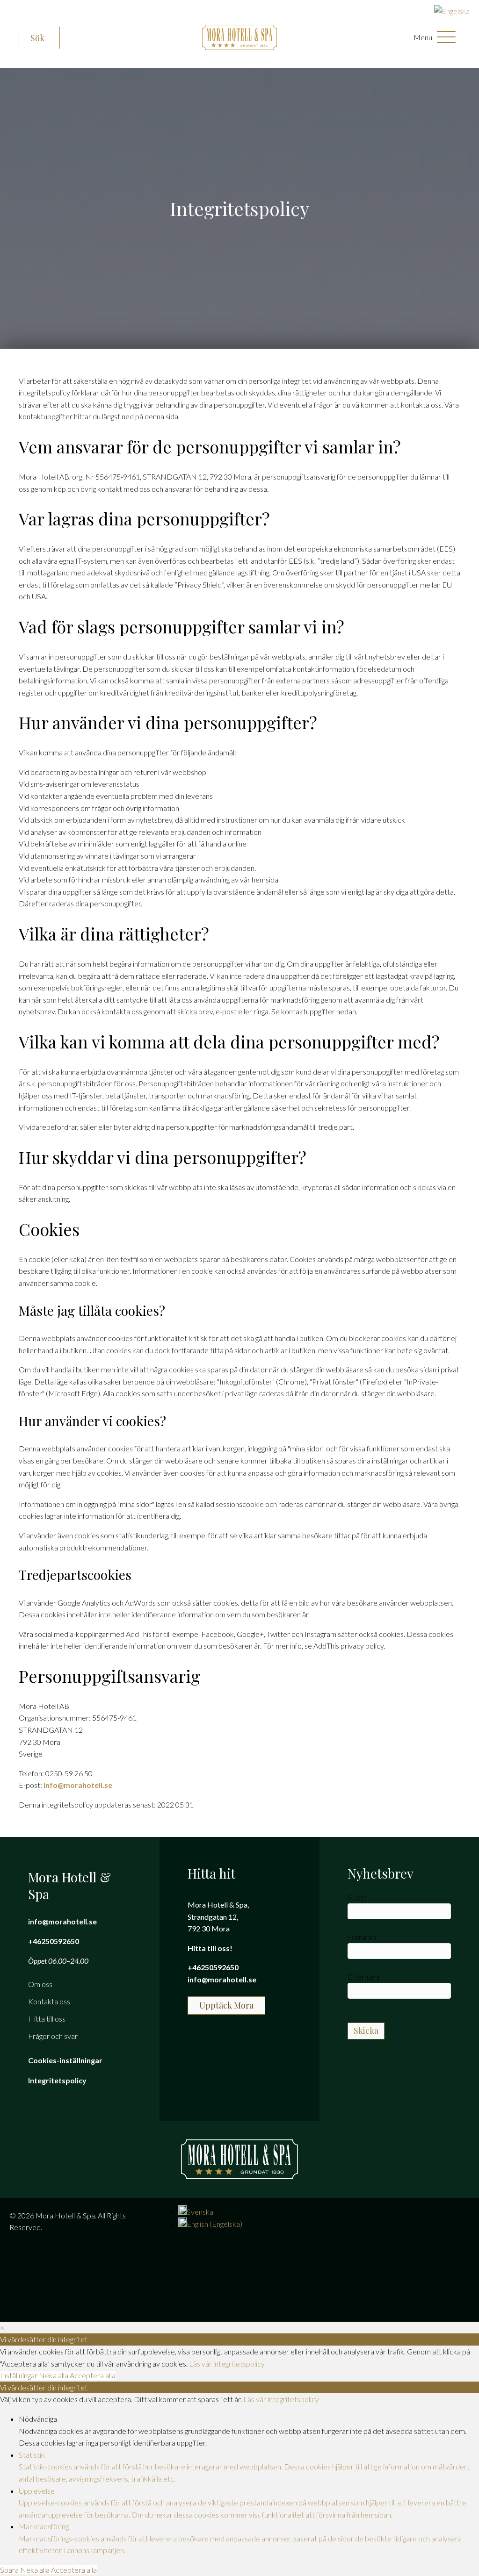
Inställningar (19, 2375)
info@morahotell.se (78, 1785)
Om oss (40, 1984)
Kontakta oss (49, 2001)
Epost (357, 1897)
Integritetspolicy (57, 2080)
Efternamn (365, 1977)
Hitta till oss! (210, 1948)
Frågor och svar (53, 2036)
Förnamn (362, 1937)
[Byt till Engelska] (452, 11)
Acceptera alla (93, 2375)
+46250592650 (54, 1941)
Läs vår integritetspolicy (227, 2364)
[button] (39, 38)
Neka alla (54, 2375)
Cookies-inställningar (65, 2060)
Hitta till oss (47, 2019)
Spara (10, 2570)
